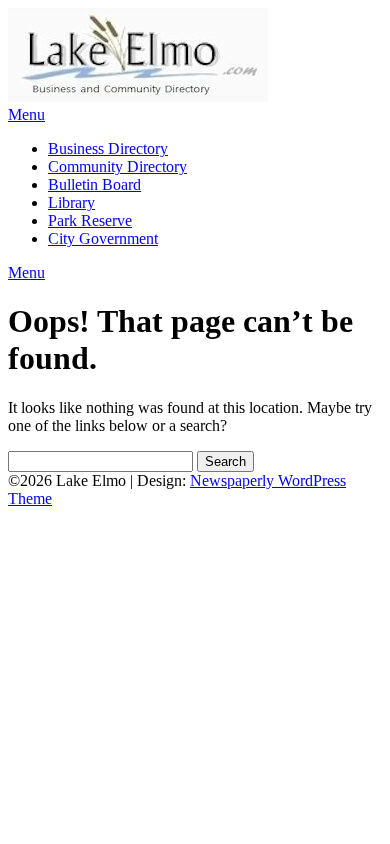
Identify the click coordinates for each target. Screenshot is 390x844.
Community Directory (117, 166)
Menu (26, 114)
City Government (103, 238)
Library (71, 202)
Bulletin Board (94, 184)
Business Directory (108, 148)
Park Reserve (90, 220)
